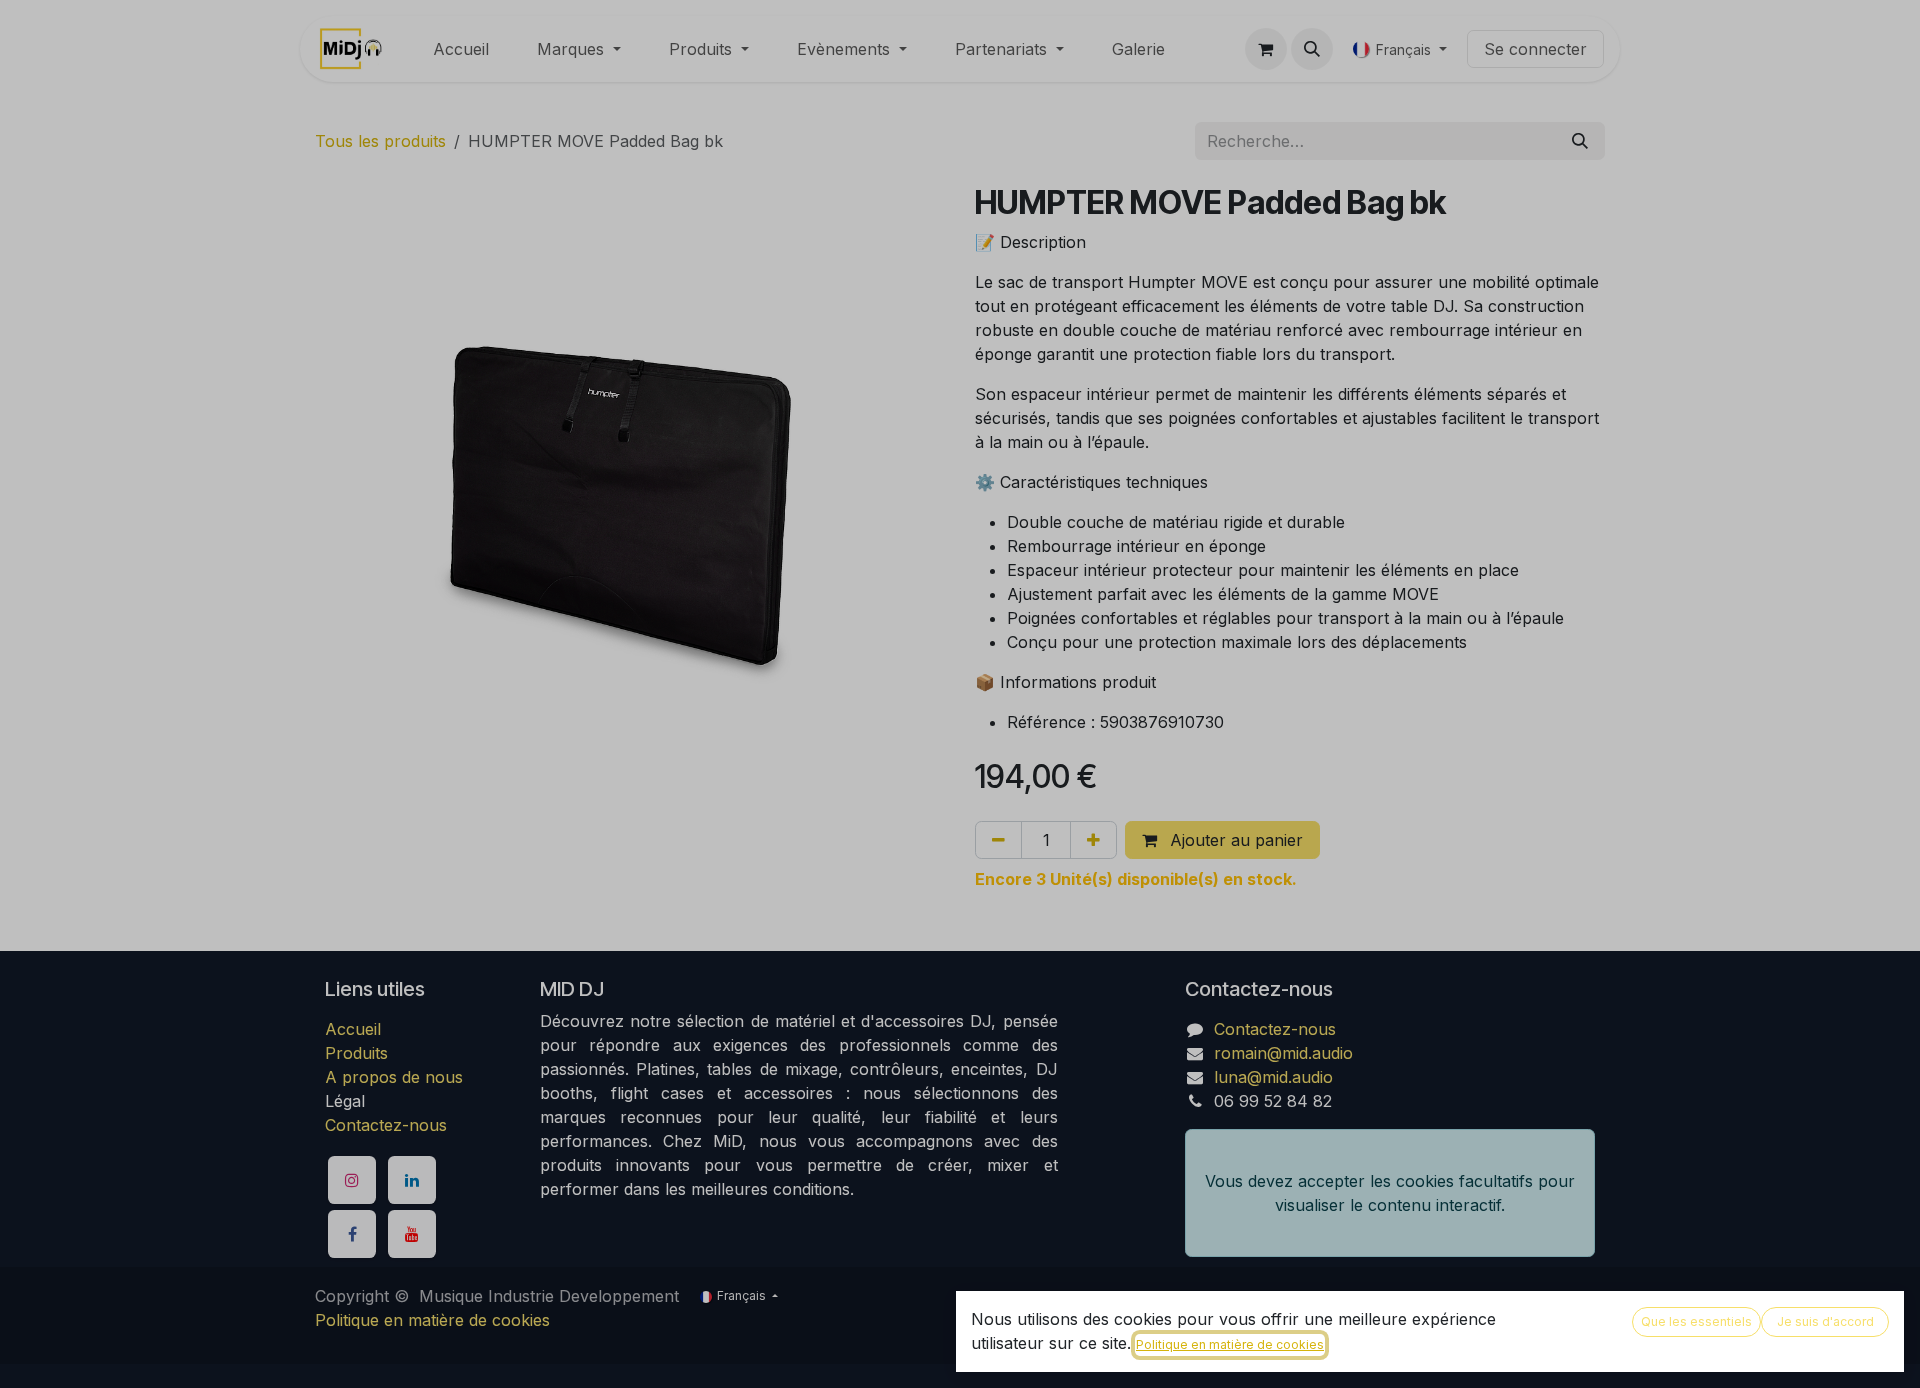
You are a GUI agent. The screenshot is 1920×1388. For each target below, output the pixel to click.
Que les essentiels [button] (1696, 1321)
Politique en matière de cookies (1230, 1344)
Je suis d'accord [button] (1825, 1321)
